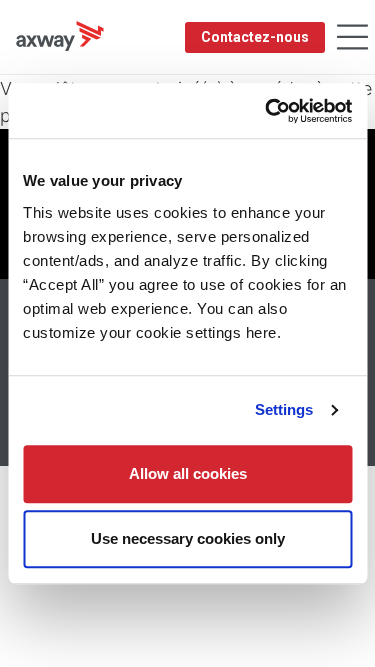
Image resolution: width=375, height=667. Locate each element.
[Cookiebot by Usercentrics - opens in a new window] (267, 111)
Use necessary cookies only (188, 538)
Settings (284, 409)
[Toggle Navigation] (352, 37)
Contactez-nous (255, 37)
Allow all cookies (188, 473)
